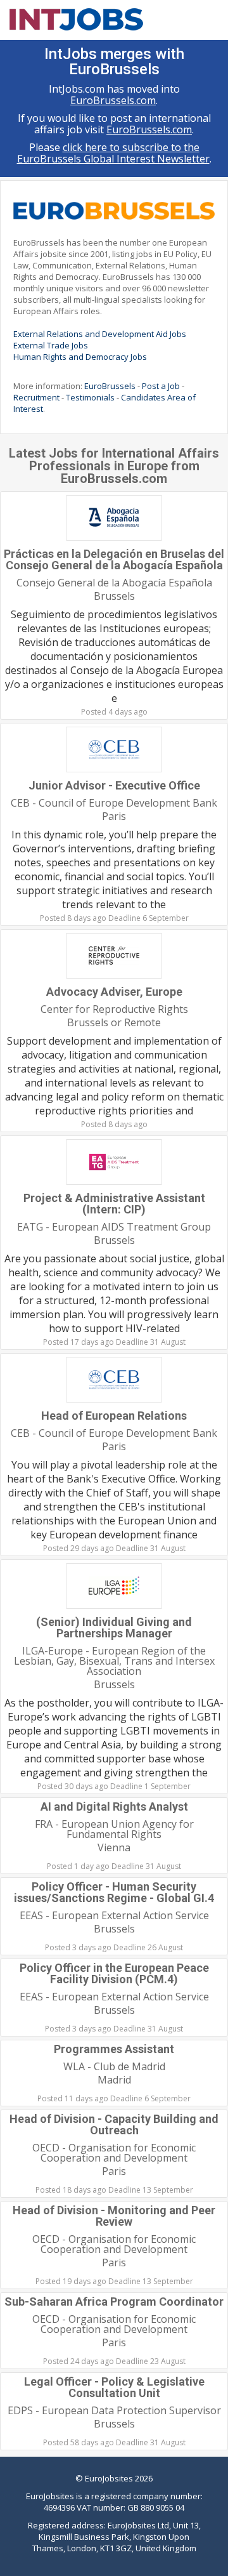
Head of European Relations (114, 1416)
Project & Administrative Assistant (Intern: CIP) (114, 1204)
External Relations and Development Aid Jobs (100, 334)
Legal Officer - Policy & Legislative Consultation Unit (114, 2387)
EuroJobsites (109, 2478)
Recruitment (36, 397)
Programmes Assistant (114, 2049)
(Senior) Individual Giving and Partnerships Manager (114, 1628)
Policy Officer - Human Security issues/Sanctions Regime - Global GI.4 (114, 1892)
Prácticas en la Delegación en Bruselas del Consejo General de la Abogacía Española (114, 559)
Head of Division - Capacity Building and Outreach (114, 2124)
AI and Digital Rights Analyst (114, 1807)
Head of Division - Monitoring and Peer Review (114, 2216)
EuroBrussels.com (113, 100)
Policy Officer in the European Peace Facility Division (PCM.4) (114, 1973)
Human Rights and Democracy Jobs (80, 357)
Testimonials (90, 397)
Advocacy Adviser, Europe (114, 992)
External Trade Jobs (51, 345)
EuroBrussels (110, 386)
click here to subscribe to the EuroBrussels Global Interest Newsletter (113, 153)
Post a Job (161, 386)
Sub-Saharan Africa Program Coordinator (114, 2302)
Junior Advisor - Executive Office (114, 785)
